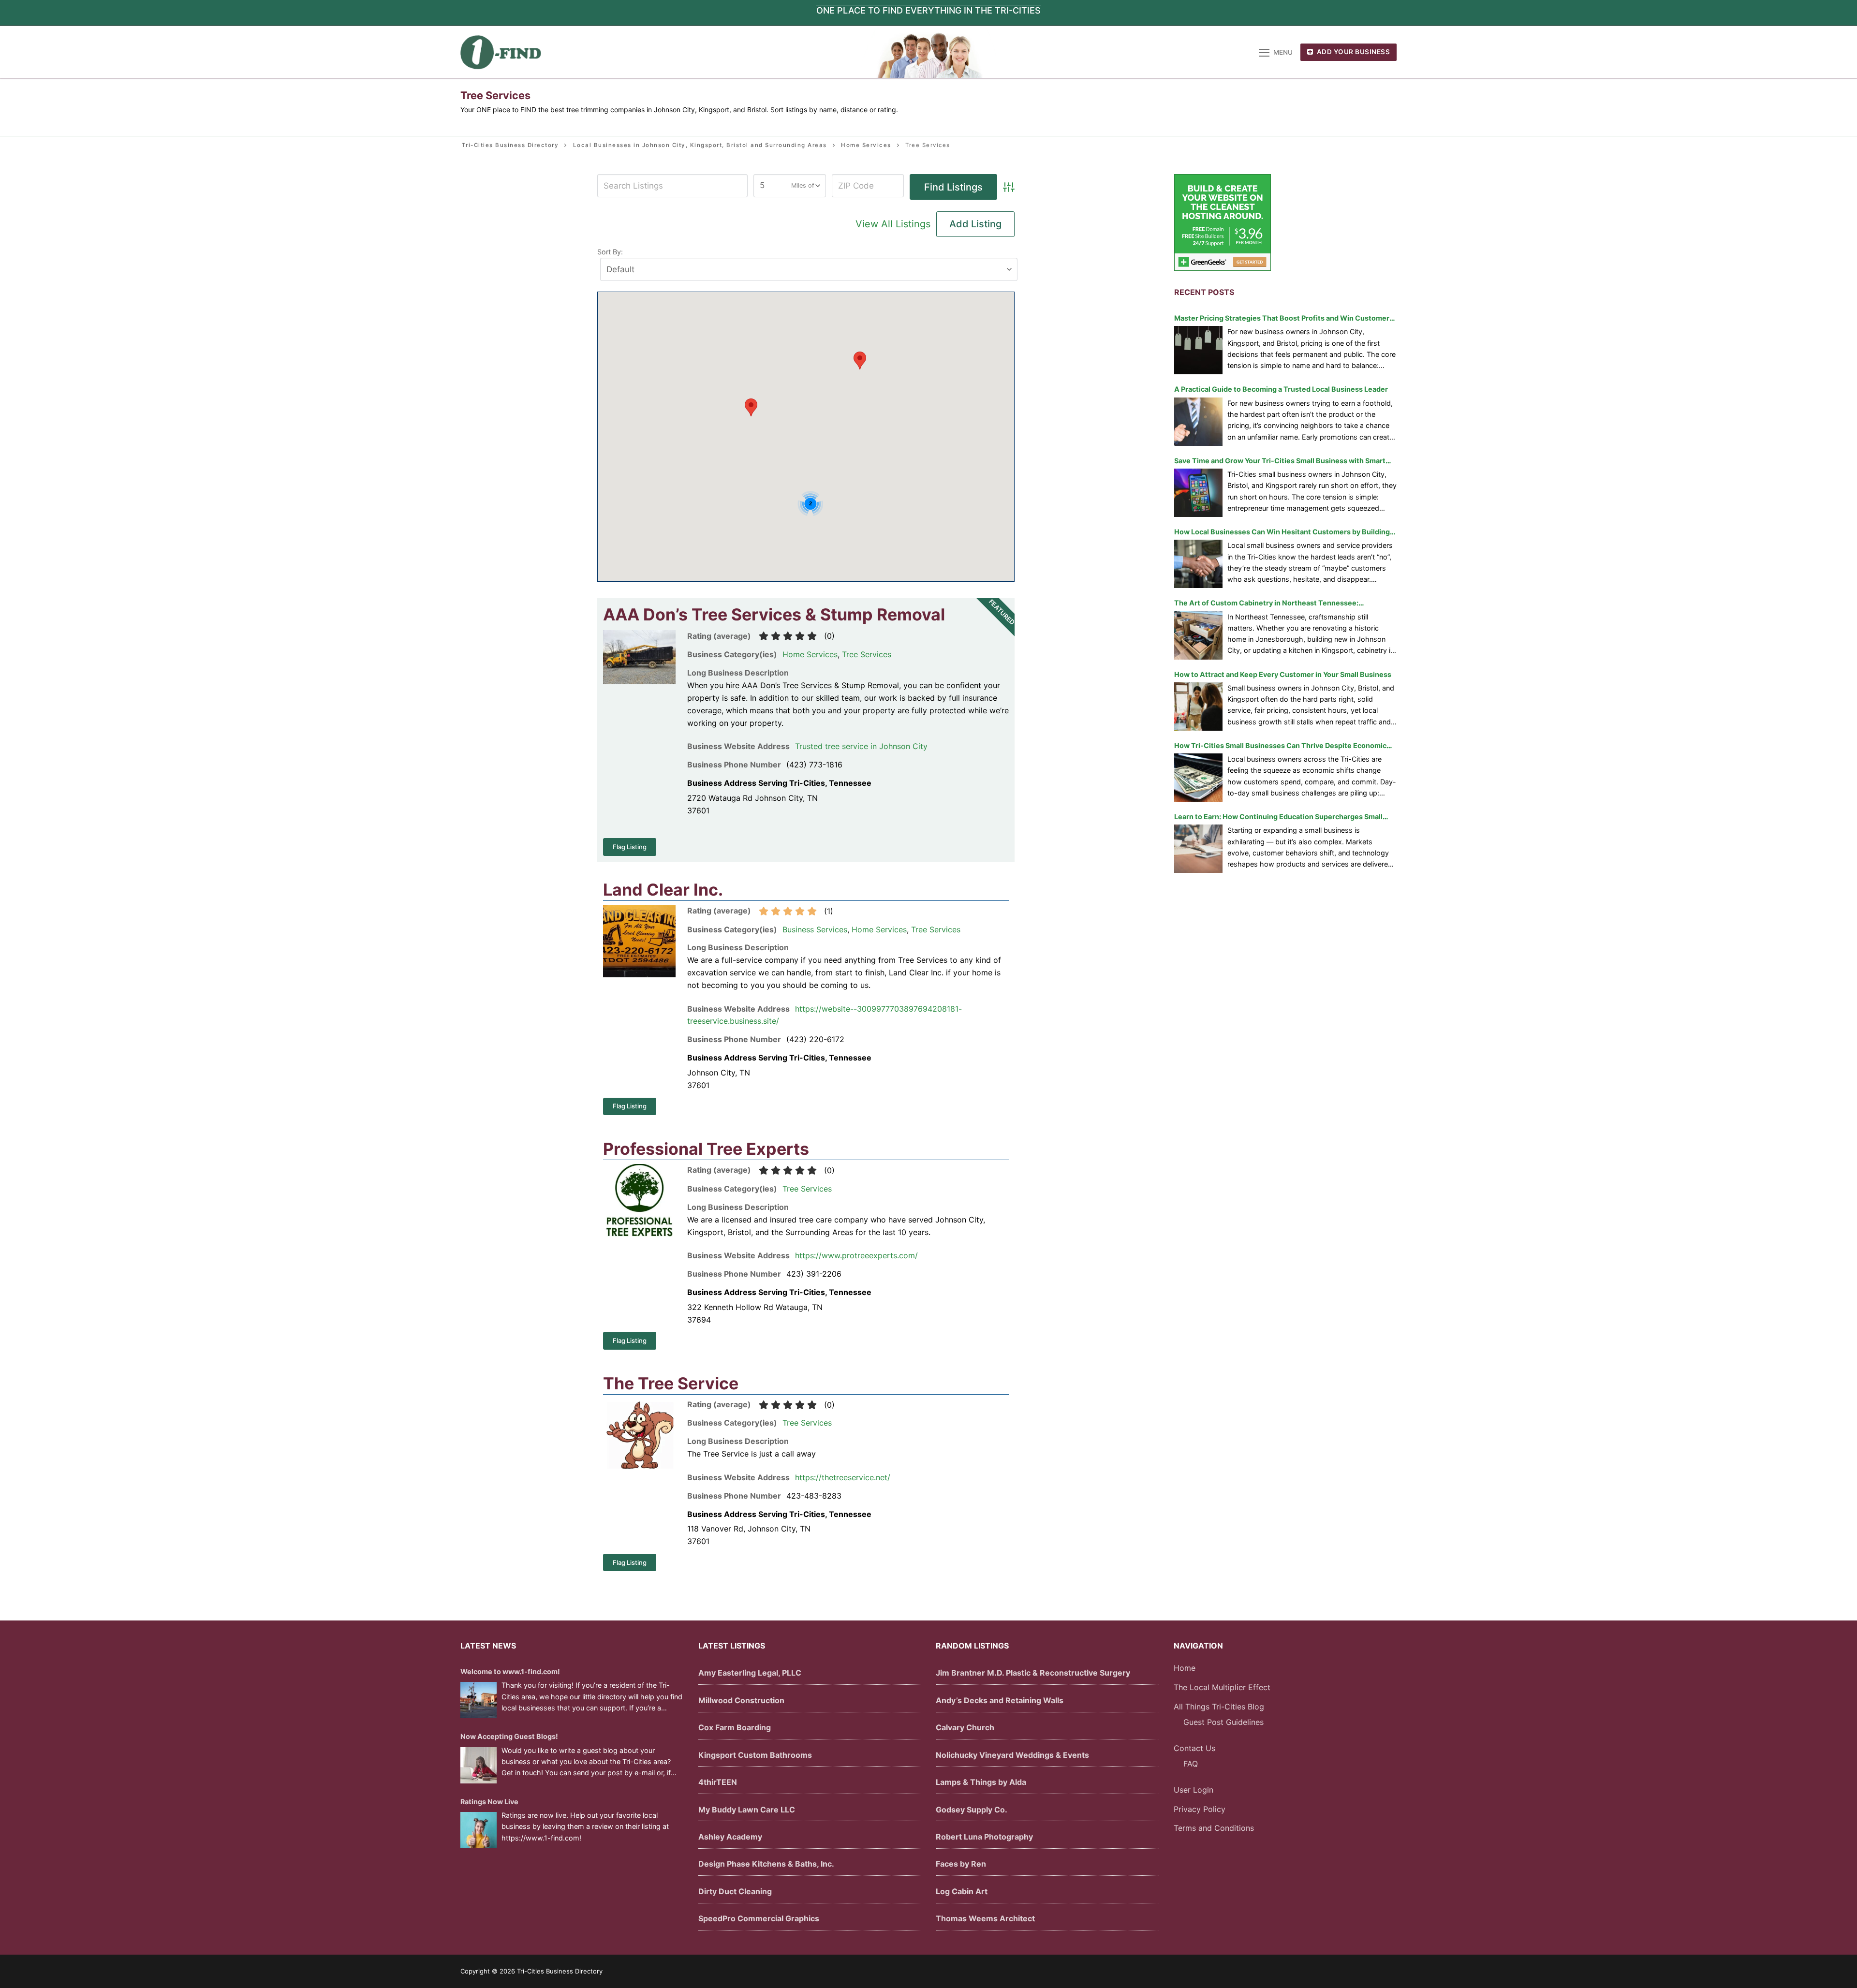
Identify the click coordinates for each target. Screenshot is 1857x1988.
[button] (751, 407)
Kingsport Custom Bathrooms (755, 1755)
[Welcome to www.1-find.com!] (479, 1700)
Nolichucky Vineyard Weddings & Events (1012, 1755)
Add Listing (975, 224)
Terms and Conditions (1214, 1828)
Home (1185, 1668)
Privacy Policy (1200, 1809)
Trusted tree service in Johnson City (861, 746)
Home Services (810, 654)
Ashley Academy (730, 1837)
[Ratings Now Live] (479, 1830)
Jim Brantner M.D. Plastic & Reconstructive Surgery (1033, 1673)
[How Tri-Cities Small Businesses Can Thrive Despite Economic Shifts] (1198, 778)
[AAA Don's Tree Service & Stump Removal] (639, 681)
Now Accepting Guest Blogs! (509, 1736)
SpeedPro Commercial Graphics (759, 1918)
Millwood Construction (741, 1700)
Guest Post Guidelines (1223, 1722)
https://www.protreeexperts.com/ (856, 1255)
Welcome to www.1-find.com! (510, 1671)
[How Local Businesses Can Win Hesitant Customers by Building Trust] (1198, 564)
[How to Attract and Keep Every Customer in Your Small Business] (1198, 707)
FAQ (1191, 1764)
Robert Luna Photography (984, 1837)
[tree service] (639, 1466)
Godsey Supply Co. (972, 1810)
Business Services (815, 929)
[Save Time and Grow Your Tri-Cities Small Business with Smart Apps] (1198, 493)
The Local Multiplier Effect (1222, 1687)
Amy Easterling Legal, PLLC (750, 1673)
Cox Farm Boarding (735, 1727)
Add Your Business (1352, 52)
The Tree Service (671, 1383)
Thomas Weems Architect (985, 1918)
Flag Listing (630, 847)
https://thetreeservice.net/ (843, 1477)
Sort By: (610, 252)
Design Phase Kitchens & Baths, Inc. (766, 1864)
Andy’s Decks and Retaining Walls (1000, 1700)
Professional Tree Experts (706, 1149)
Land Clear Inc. (663, 890)
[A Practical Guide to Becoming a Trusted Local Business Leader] (1198, 422)
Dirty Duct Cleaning (735, 1891)
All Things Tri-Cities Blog (1219, 1707)
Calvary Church (965, 1727)
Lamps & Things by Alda (981, 1782)
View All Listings (893, 224)
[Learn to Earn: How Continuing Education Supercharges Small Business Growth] (1198, 849)
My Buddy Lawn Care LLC (747, 1810)
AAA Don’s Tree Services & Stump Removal (774, 614)
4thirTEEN (718, 1782)
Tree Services (867, 654)
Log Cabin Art (962, 1891)
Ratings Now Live (489, 1802)
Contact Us (1194, 1748)
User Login (1194, 1790)
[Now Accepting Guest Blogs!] (479, 1765)
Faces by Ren (961, 1864)
